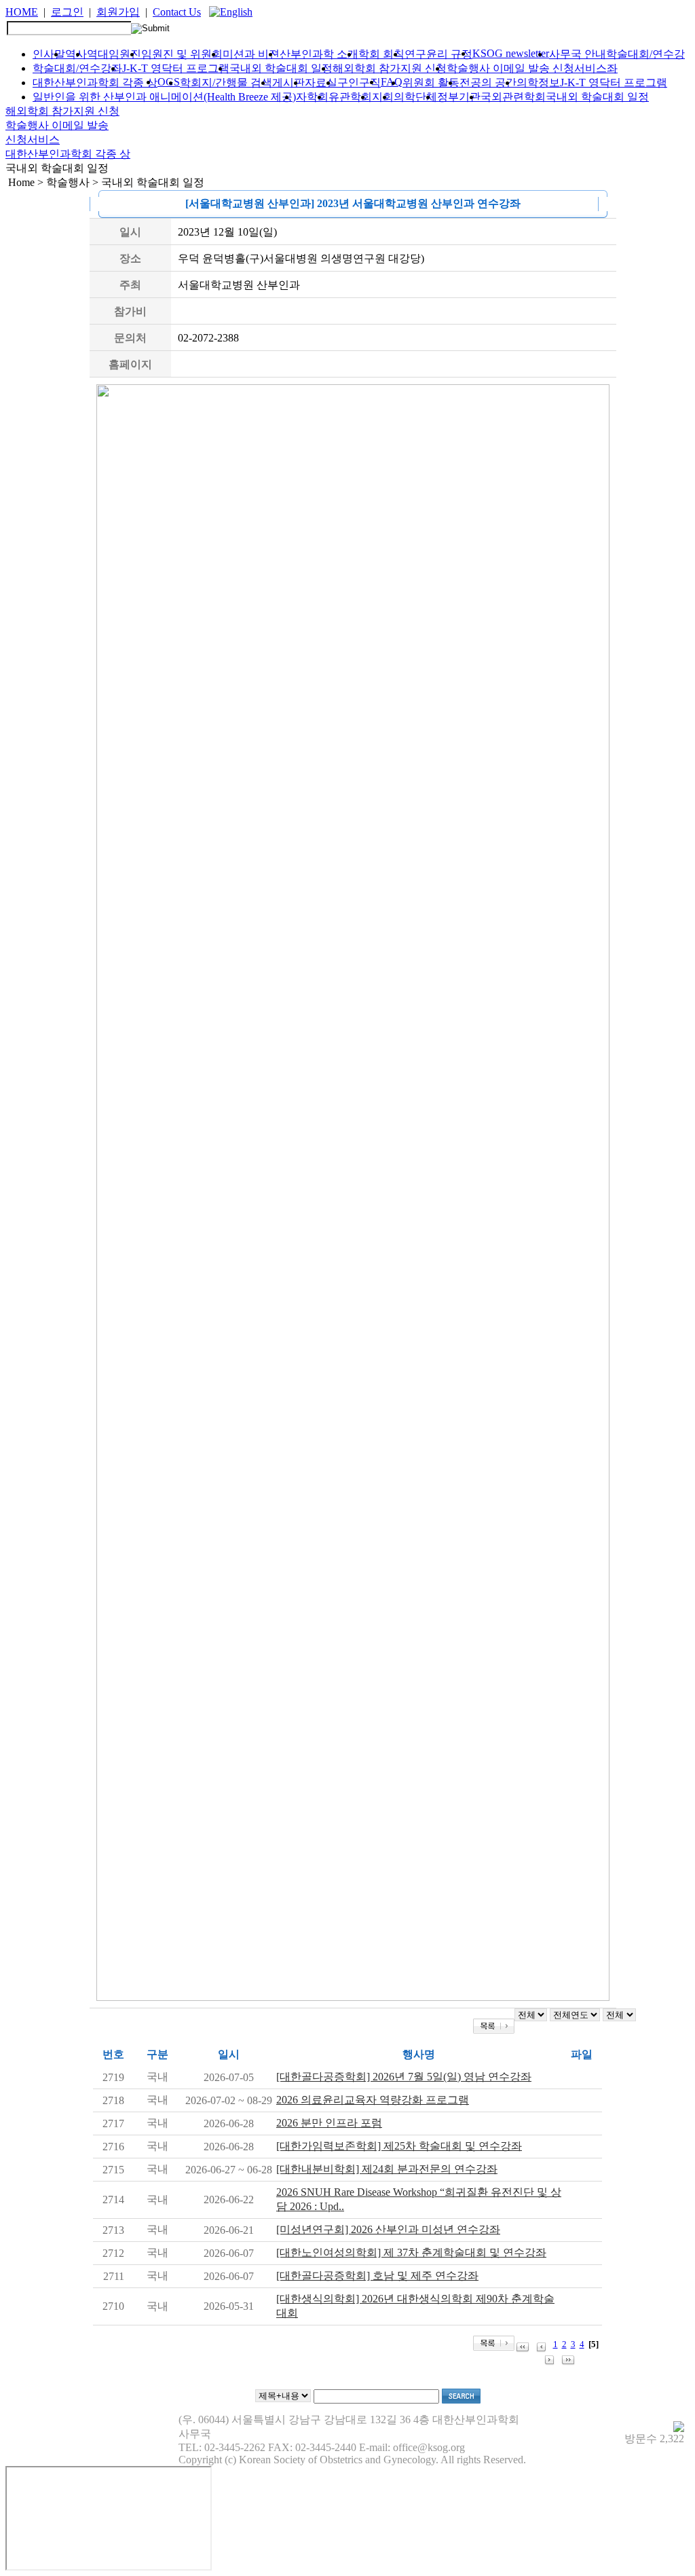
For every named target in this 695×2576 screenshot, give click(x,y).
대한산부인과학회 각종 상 (95, 82)
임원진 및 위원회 (182, 54)
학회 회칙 (381, 54)
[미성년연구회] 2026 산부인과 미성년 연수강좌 (388, 2229)
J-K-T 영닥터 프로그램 (176, 68)
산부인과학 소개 (319, 54)
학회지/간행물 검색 (226, 82)
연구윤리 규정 (438, 54)
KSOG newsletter (511, 53)
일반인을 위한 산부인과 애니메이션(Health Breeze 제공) (164, 97)
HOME (22, 12)
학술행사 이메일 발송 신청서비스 (527, 68)
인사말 (49, 54)
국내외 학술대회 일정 (281, 68)
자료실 (321, 82)
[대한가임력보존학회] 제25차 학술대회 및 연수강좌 (399, 2146)
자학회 (312, 97)
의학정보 (538, 82)
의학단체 (415, 97)
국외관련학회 (513, 97)
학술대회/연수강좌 (77, 68)
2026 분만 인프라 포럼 (329, 2123)
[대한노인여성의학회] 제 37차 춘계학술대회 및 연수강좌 (411, 2252)
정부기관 (459, 97)
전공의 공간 (488, 82)
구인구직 (359, 82)
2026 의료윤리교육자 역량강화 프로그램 (373, 2100)
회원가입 (118, 12)
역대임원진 (114, 54)
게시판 (288, 82)
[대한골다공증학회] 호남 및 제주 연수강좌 (377, 2276)
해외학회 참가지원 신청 (390, 68)
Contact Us (177, 12)
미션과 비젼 (251, 54)
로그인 (67, 12)
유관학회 (350, 97)
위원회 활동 (431, 82)
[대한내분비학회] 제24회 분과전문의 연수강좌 (387, 2169)
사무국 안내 (578, 54)
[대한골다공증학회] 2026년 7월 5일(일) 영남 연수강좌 (404, 2077)
